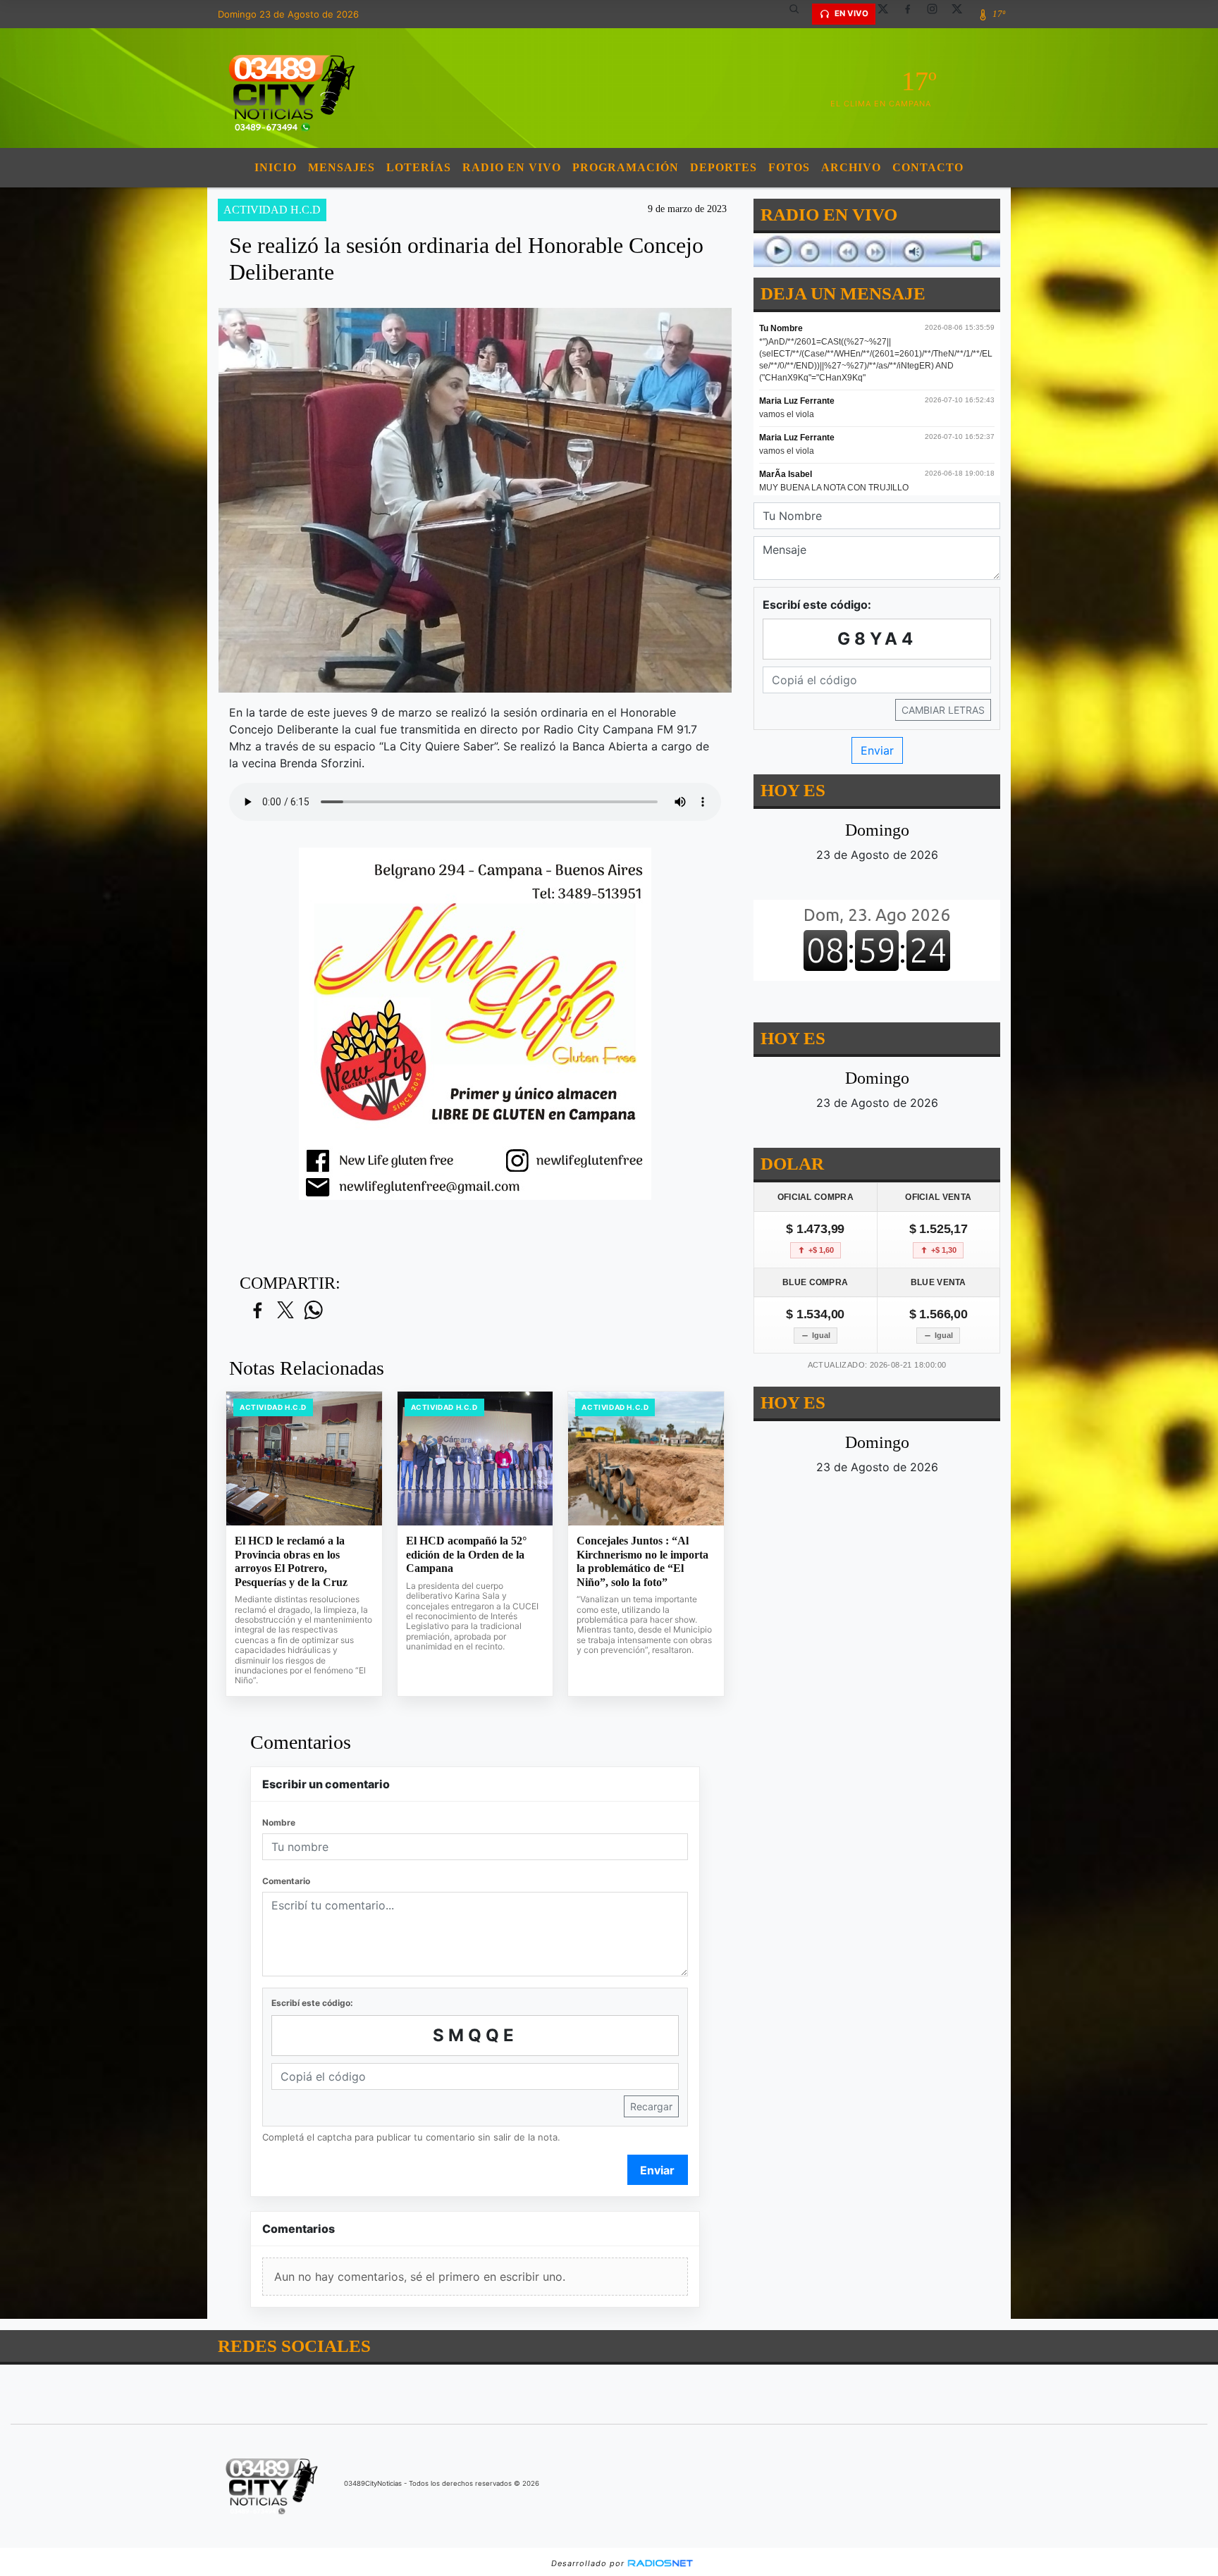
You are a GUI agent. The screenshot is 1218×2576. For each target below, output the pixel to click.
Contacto (928, 167)
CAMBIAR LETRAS (943, 710)
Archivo (851, 167)
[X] (888, 14)
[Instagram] (937, 14)
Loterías (419, 167)
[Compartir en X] (285, 1311)
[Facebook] (913, 14)
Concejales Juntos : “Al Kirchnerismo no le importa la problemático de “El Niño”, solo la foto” (642, 1561)
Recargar (651, 2106)
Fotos (789, 167)
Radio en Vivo (512, 167)
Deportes (724, 167)
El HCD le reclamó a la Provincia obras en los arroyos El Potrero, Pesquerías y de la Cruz (291, 1561)
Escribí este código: (312, 2003)
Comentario (286, 1881)
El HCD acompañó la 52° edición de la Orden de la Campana (466, 1554)
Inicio (276, 167)
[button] (799, 14)
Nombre (279, 1822)
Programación (626, 167)
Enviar (657, 2170)
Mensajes (342, 167)
